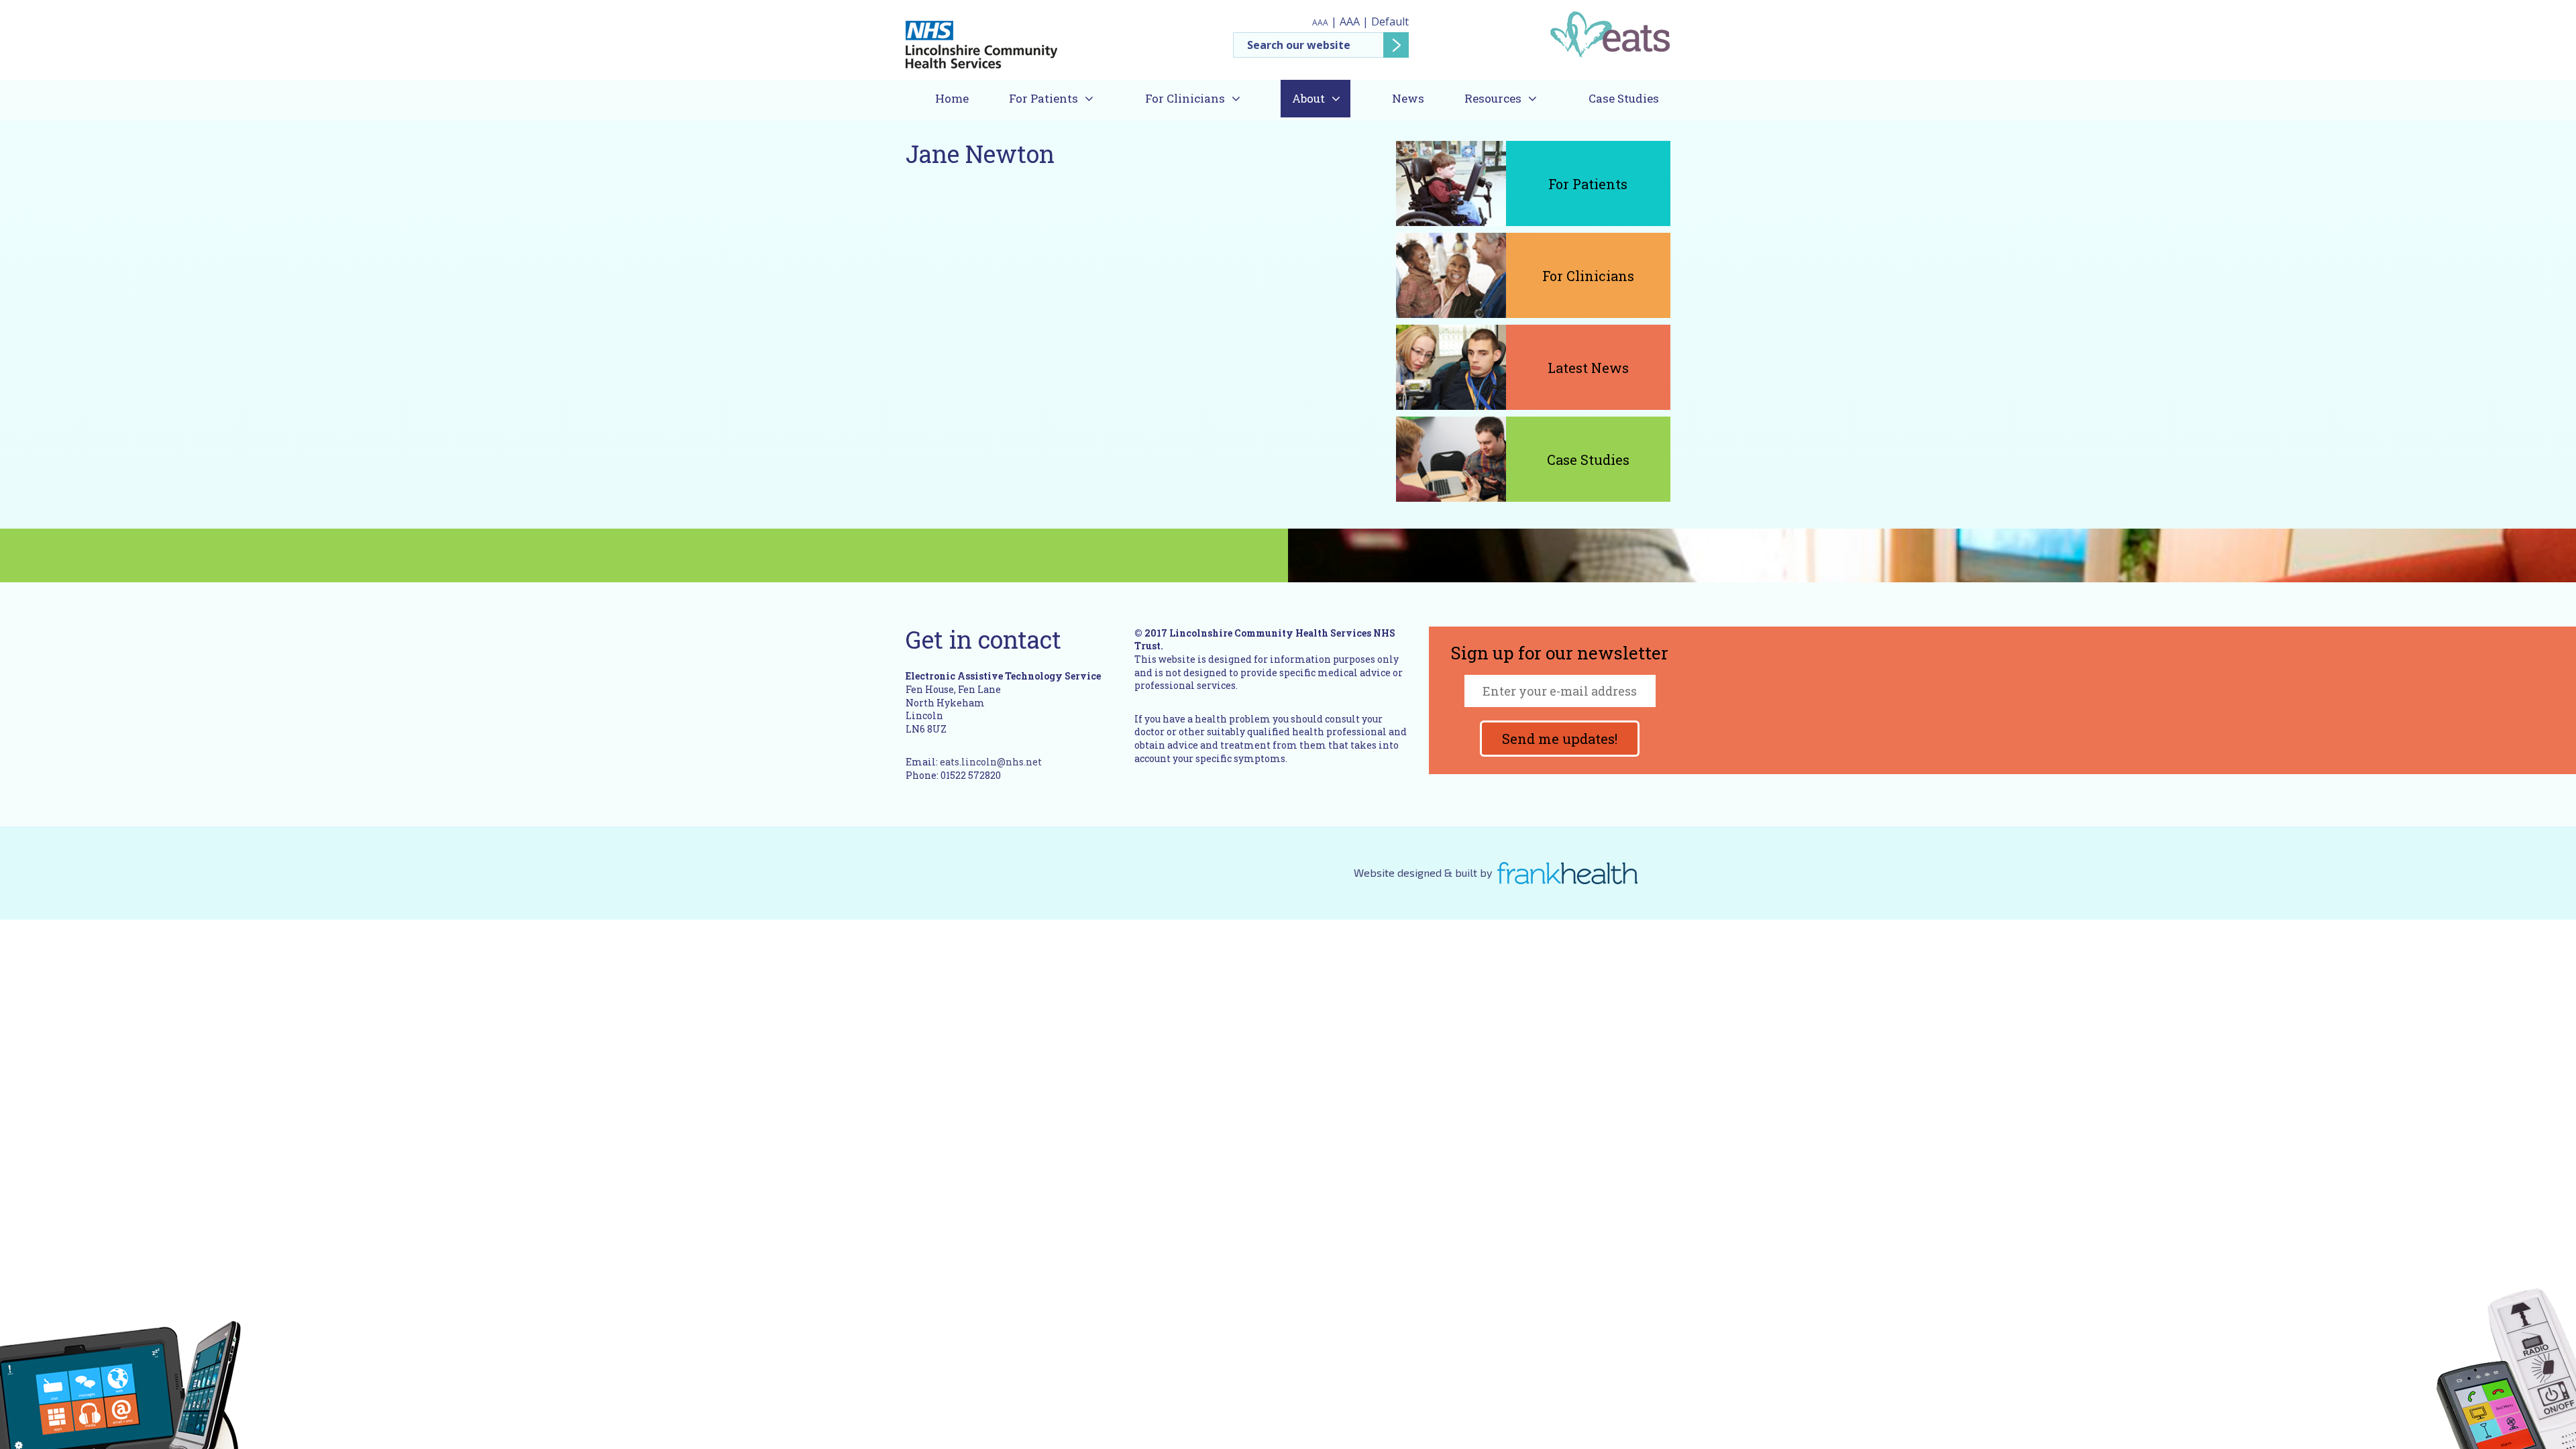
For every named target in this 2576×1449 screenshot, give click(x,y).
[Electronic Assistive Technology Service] (1610, 34)
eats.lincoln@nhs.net (991, 762)
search (1396, 45)
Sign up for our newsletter (1560, 654)
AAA (1320, 22)
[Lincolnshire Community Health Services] (981, 39)
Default (1390, 21)
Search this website (1321, 45)
